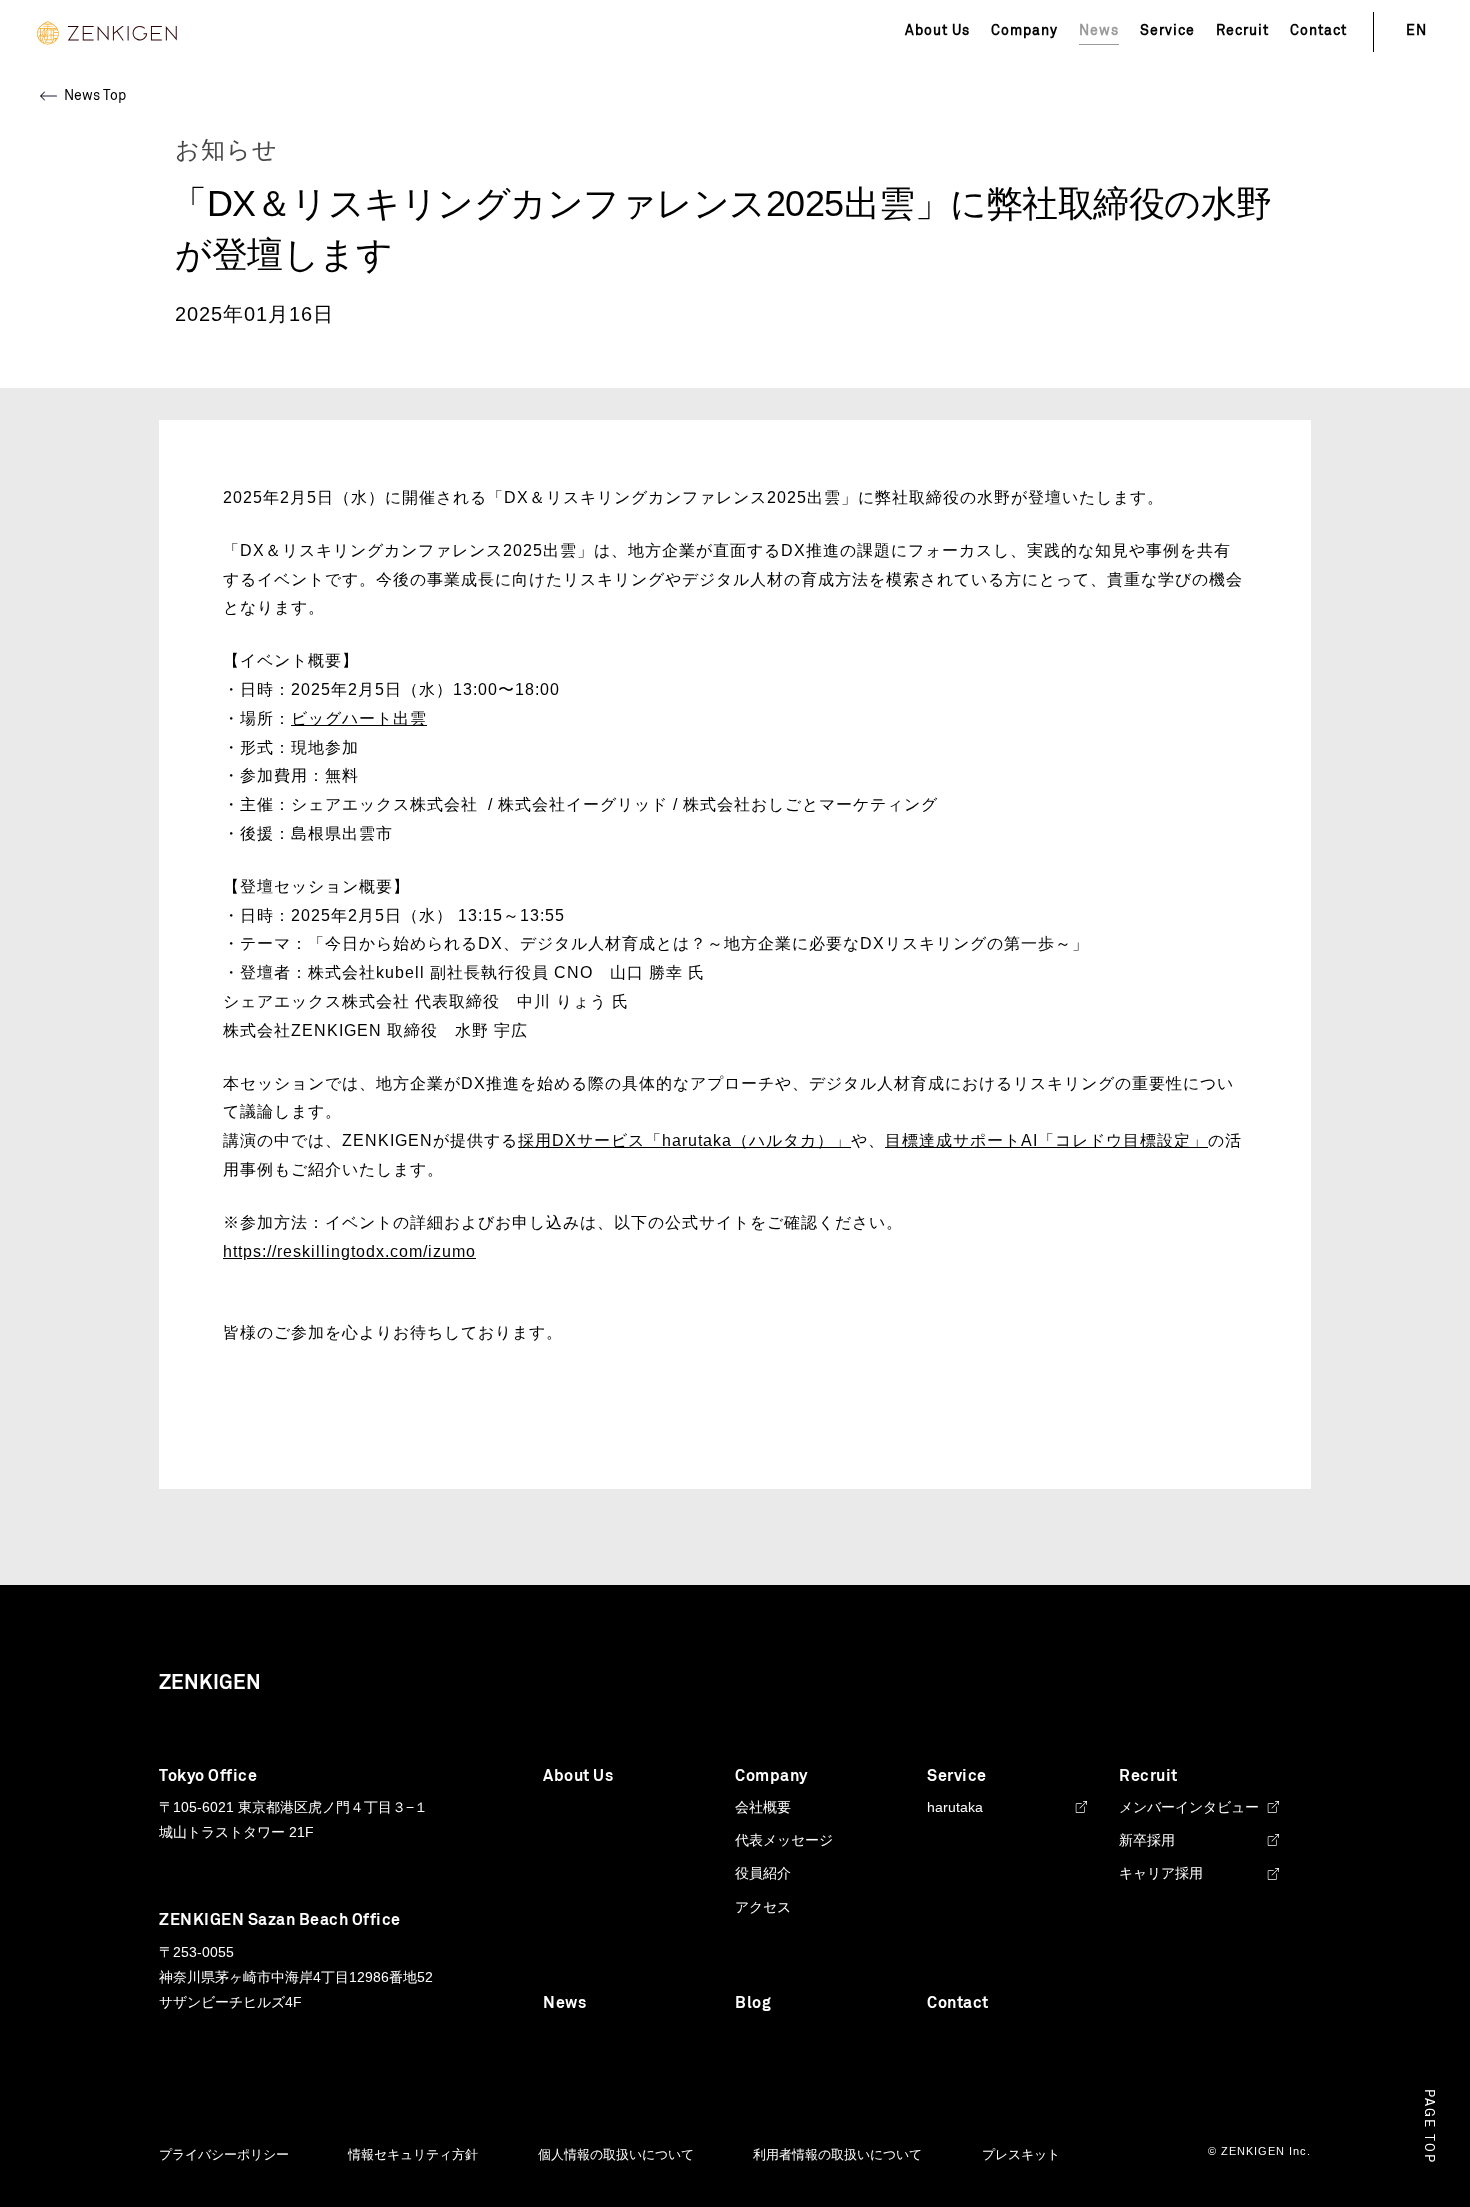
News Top (95, 96)
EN (1416, 31)
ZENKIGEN (210, 1683)
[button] (1428, 2127)
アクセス (763, 1907)
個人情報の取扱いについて (616, 2154)
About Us (937, 31)
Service (1167, 31)
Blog (753, 2003)
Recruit (1242, 31)
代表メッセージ (784, 1840)
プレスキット (1021, 2154)
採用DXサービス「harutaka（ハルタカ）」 (684, 1140)
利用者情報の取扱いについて (837, 2154)
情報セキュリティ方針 (413, 2154)
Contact (1318, 31)
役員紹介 (763, 1873)
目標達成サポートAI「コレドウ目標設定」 (1046, 1140)
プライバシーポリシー (224, 2154)
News (564, 2003)
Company (1024, 31)
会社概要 (763, 1807)
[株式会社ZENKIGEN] (107, 32)
